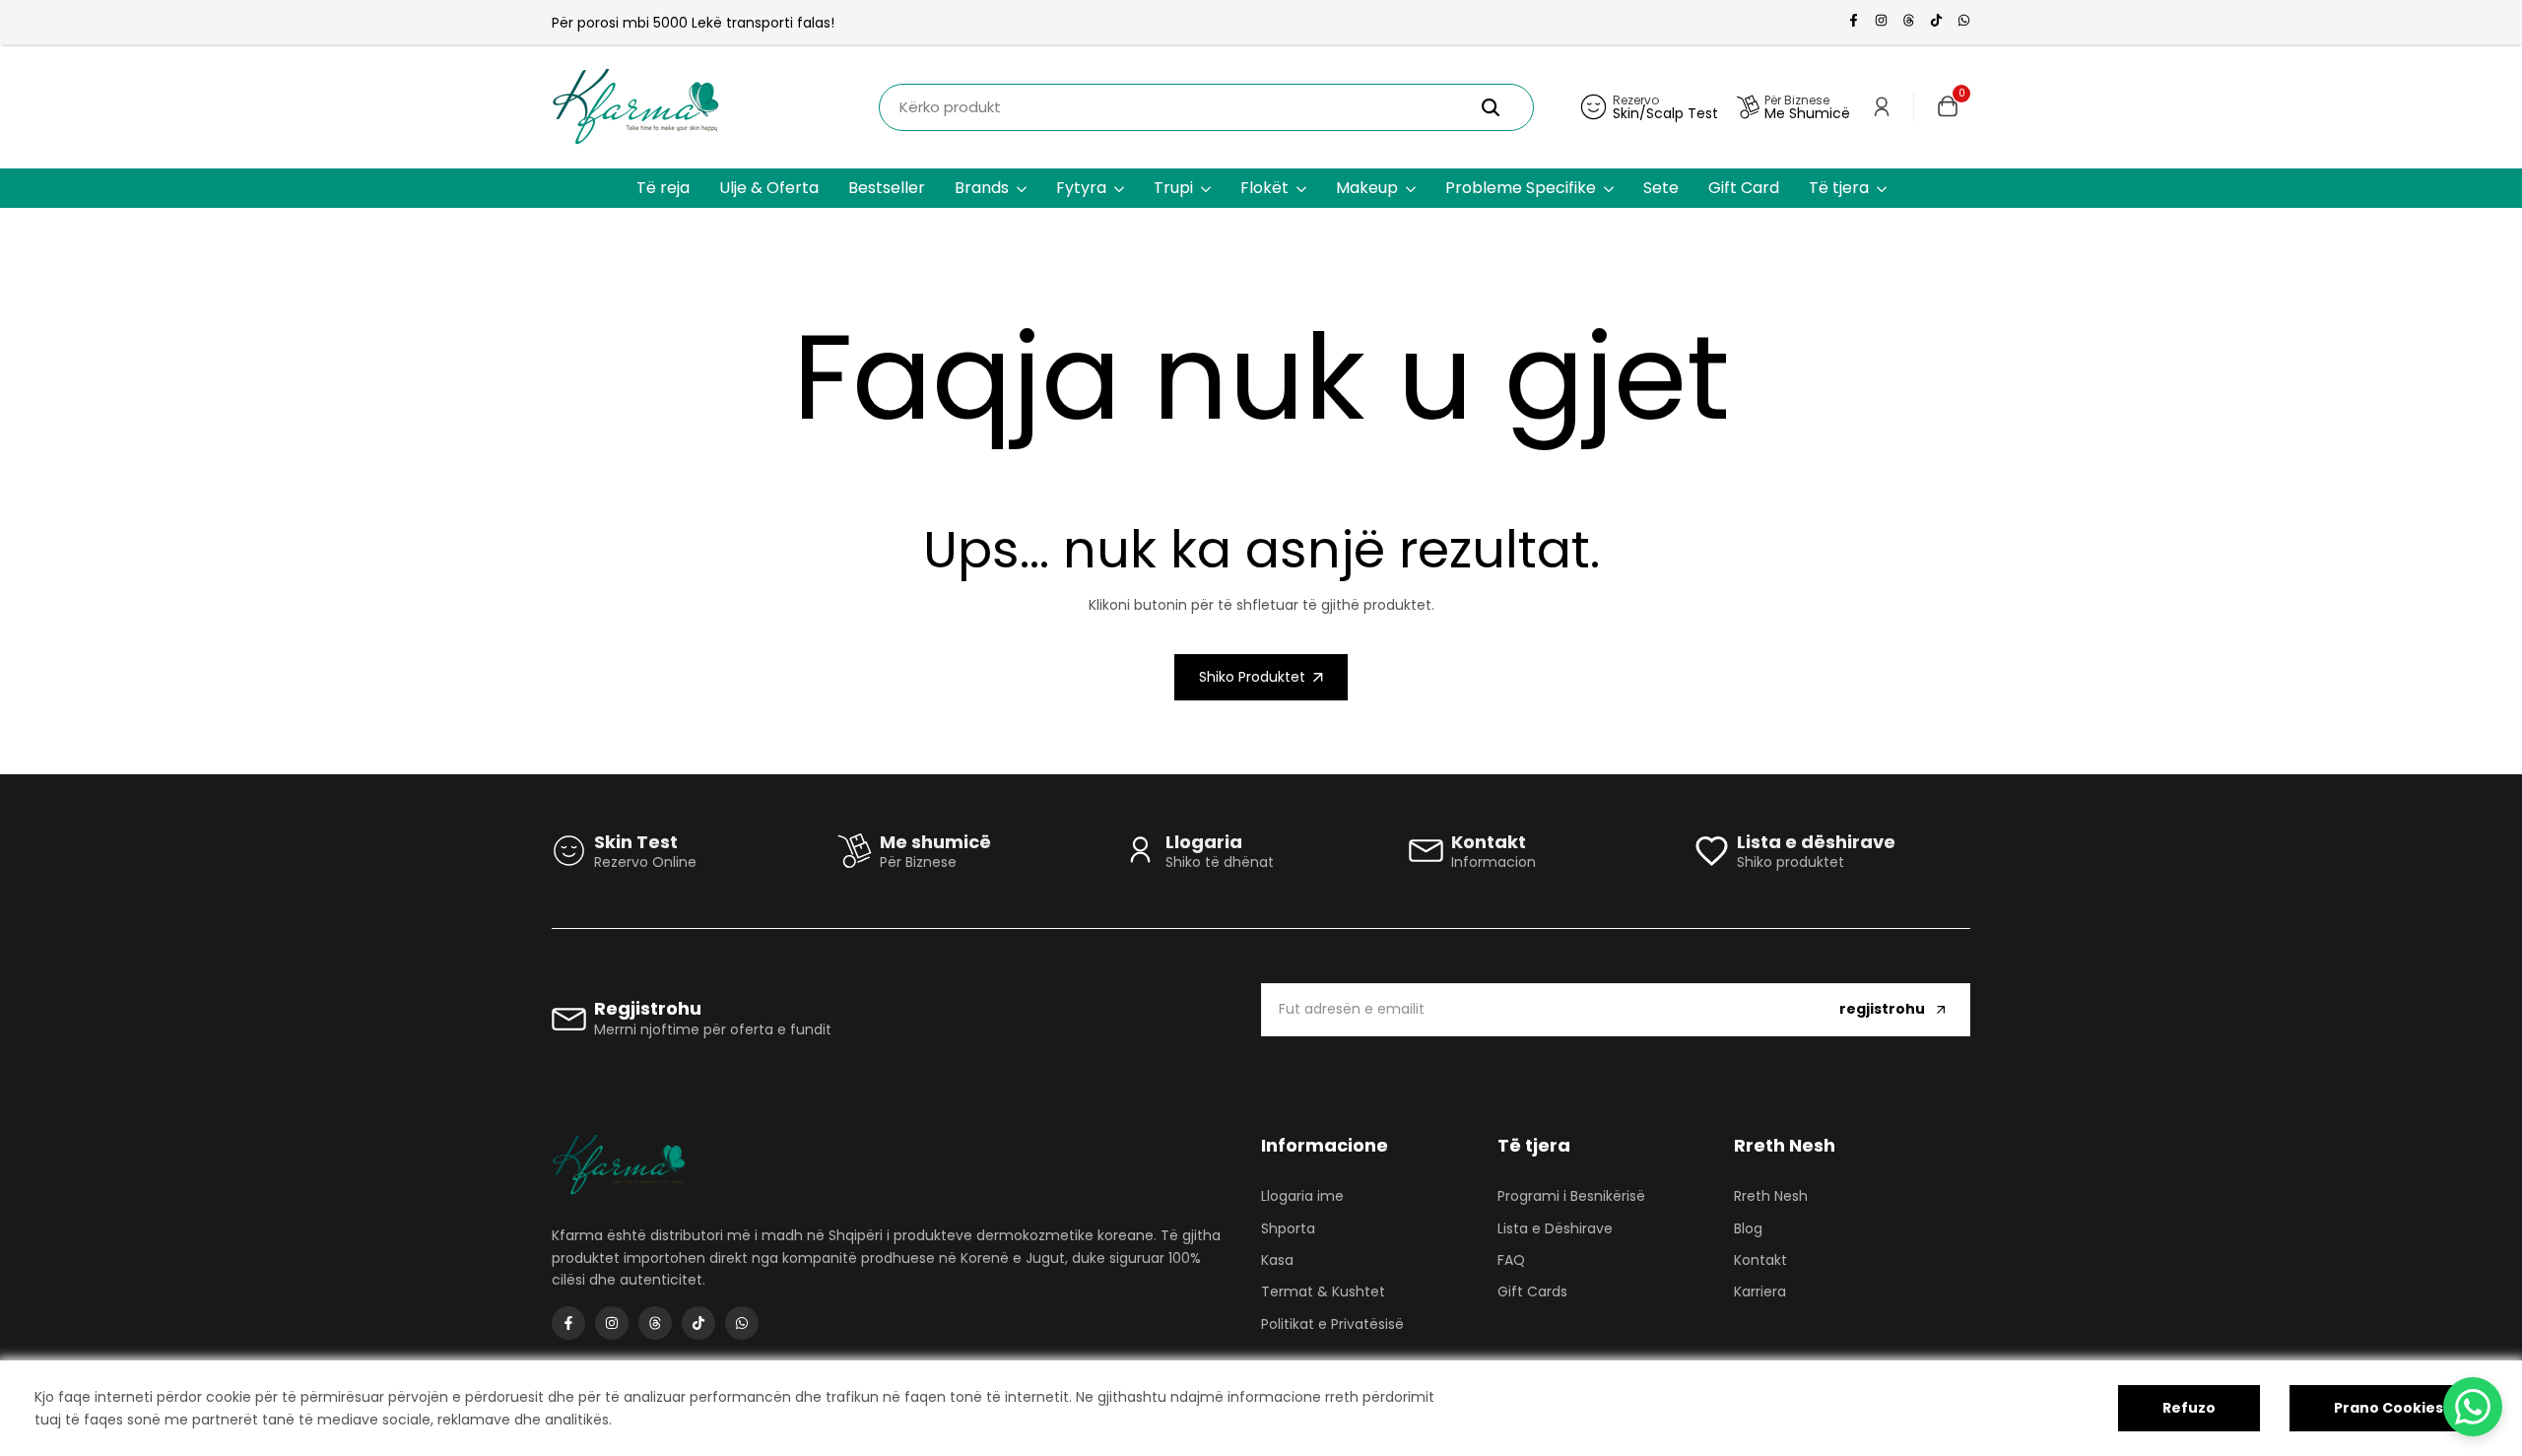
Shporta (1288, 1228)
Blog (1748, 1228)
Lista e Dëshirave (1555, 1228)
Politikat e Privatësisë (1332, 1324)
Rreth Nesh (1771, 1196)
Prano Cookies (2389, 1408)
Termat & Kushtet (1323, 1291)
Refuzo (2189, 1408)
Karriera (1760, 1291)
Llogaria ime (1302, 1196)
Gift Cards (1532, 1291)
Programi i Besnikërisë (1571, 1196)
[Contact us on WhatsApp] (2473, 1407)
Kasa (1277, 1260)
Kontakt (1760, 1260)
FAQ (1511, 1260)
